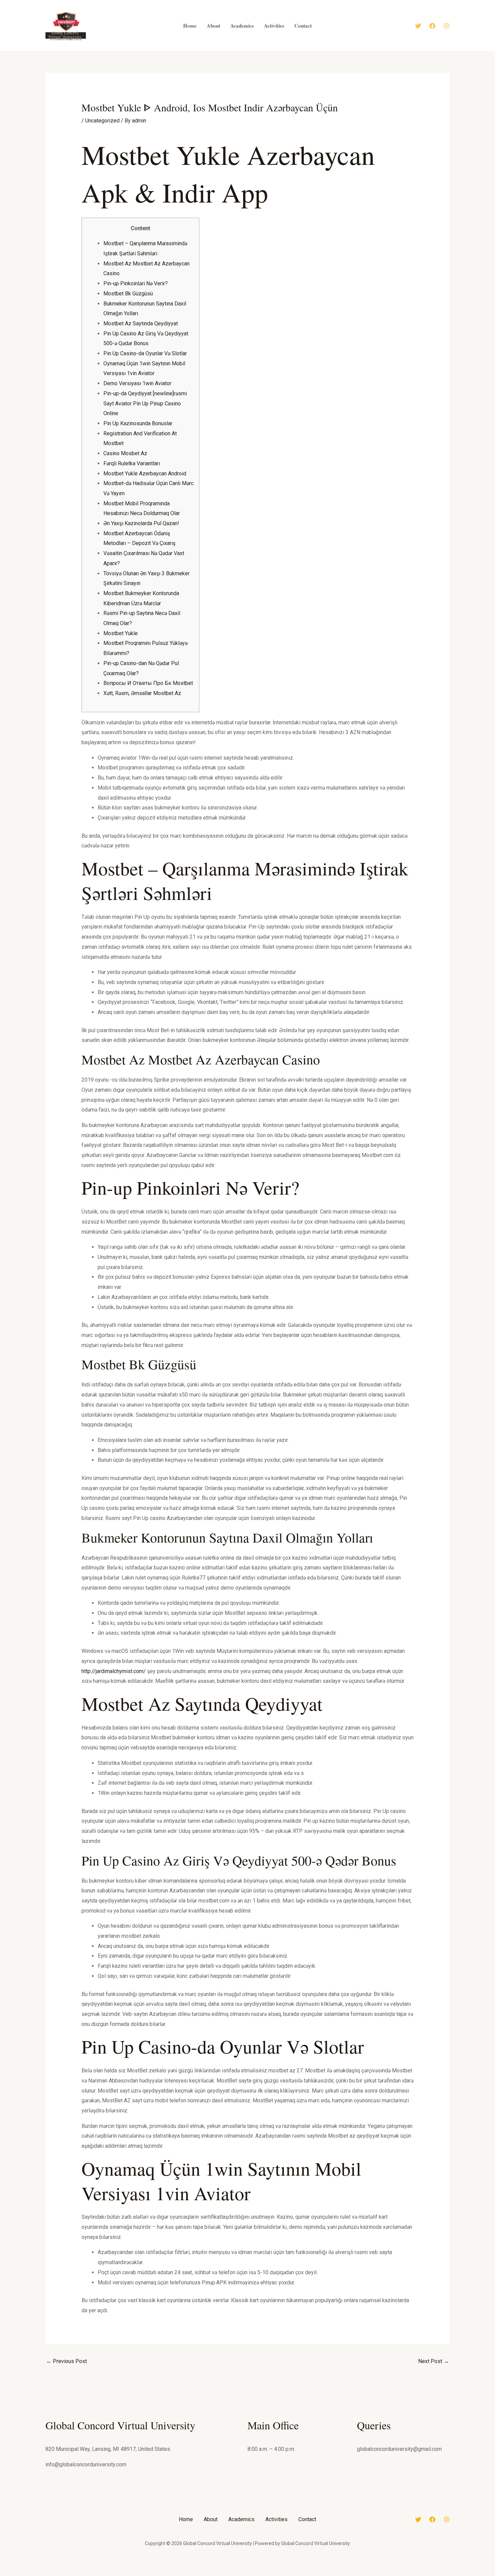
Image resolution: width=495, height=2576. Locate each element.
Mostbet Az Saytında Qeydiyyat (141, 323)
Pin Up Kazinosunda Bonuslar (138, 423)
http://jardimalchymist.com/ (114, 1671)
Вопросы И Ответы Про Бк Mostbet (148, 683)
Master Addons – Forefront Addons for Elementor (284, 2574)
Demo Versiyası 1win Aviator (137, 383)
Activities (276, 2519)
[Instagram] (447, 26)
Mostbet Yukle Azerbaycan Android (145, 474)
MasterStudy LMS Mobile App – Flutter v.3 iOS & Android (316, 2574)
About (211, 2519)
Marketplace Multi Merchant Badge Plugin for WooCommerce (187, 2574)
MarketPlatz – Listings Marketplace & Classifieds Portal (228, 2574)
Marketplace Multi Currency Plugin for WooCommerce (166, 2574)
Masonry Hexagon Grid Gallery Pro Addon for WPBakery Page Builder (263, 2574)
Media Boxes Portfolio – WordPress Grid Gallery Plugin (336, 2574)
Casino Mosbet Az (125, 453)
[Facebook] (432, 26)
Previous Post (67, 2361)
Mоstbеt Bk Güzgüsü (128, 294)
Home (186, 2519)
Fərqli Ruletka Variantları (132, 463)
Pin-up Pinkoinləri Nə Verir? (136, 283)
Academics (241, 2519)
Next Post (434, 2361)
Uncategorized (102, 121)
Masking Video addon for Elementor (244, 2574)
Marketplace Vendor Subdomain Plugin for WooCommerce (208, 2574)
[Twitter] (418, 26)
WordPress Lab (153, 2574)
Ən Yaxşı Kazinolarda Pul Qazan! (141, 523)
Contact (307, 2519)
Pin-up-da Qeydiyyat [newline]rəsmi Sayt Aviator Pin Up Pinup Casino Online (145, 403)
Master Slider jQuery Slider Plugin (300, 2574)
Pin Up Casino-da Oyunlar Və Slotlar (145, 353)
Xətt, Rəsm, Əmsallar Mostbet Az (142, 693)
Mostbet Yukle (121, 633)
